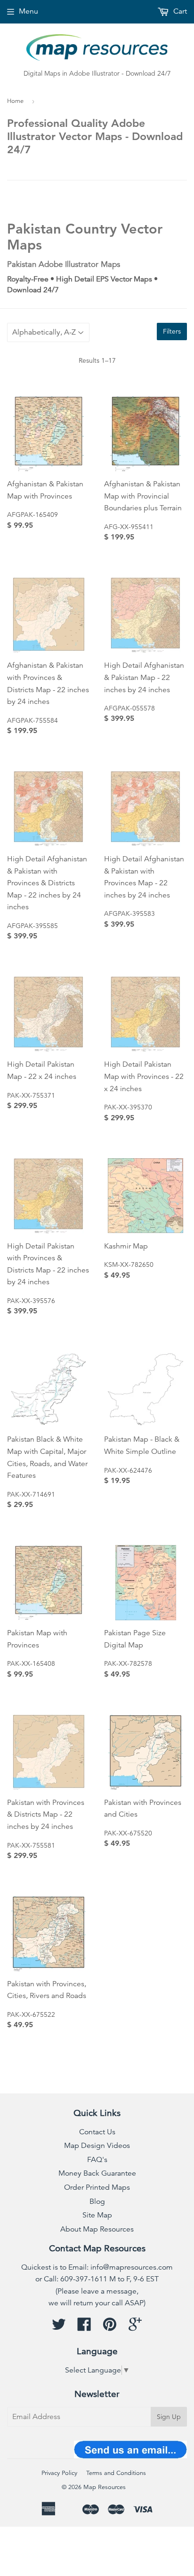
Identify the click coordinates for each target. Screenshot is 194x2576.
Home (15, 101)
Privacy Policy (59, 2473)
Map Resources (105, 2487)
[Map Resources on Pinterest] (110, 2327)
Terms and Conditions (116, 2473)
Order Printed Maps (97, 2187)
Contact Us (97, 2132)
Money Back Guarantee (97, 2173)
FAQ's (97, 2160)
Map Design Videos (97, 2146)
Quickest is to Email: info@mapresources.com (97, 2267)
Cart (179, 11)
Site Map (97, 2215)
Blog (97, 2201)
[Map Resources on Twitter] (59, 2327)
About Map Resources (97, 2229)
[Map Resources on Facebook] (84, 2327)
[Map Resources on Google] (135, 2327)
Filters (172, 331)
